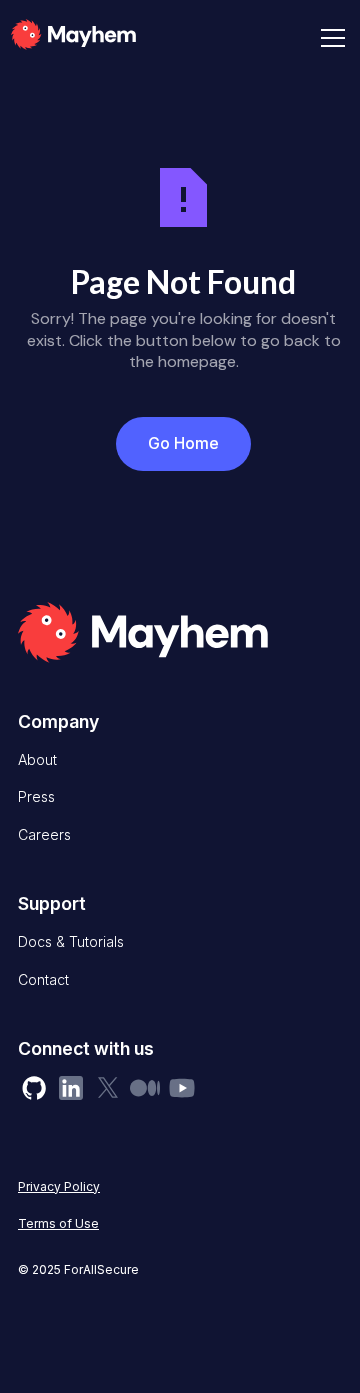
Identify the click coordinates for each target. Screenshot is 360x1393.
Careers (44, 834)
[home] (103, 38)
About (37, 759)
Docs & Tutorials (71, 941)
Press (36, 796)
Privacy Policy (59, 1186)
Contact (43, 979)
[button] (329, 38)
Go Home (183, 443)
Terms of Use (58, 1223)
